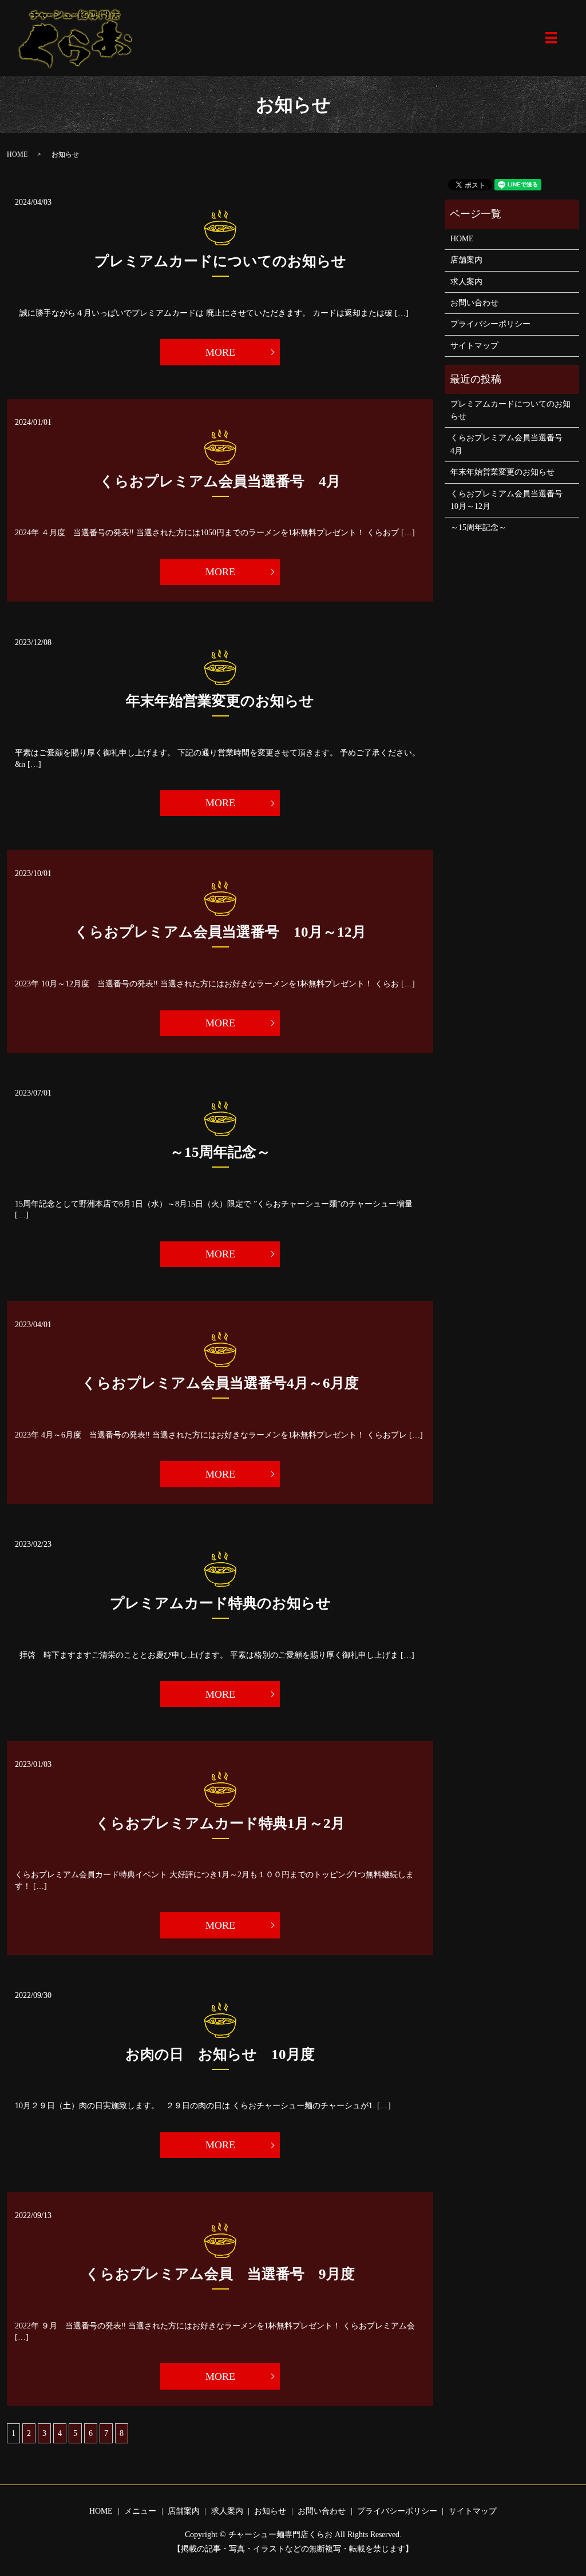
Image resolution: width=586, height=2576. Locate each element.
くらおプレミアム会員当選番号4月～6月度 (220, 1383)
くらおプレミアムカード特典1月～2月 (220, 1823)
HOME (17, 154)
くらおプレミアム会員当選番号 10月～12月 (220, 932)
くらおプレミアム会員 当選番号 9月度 (220, 2274)
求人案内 (466, 282)
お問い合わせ (474, 303)
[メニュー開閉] (551, 38)
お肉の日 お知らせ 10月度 (220, 2054)
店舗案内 (466, 260)
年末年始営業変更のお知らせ (220, 701)
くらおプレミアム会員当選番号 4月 (220, 481)
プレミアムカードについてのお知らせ (220, 261)
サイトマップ (474, 346)
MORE (220, 352)
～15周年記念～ (220, 1152)
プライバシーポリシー (490, 324)
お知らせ (270, 2511)
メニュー (140, 2511)
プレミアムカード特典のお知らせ (220, 1603)
